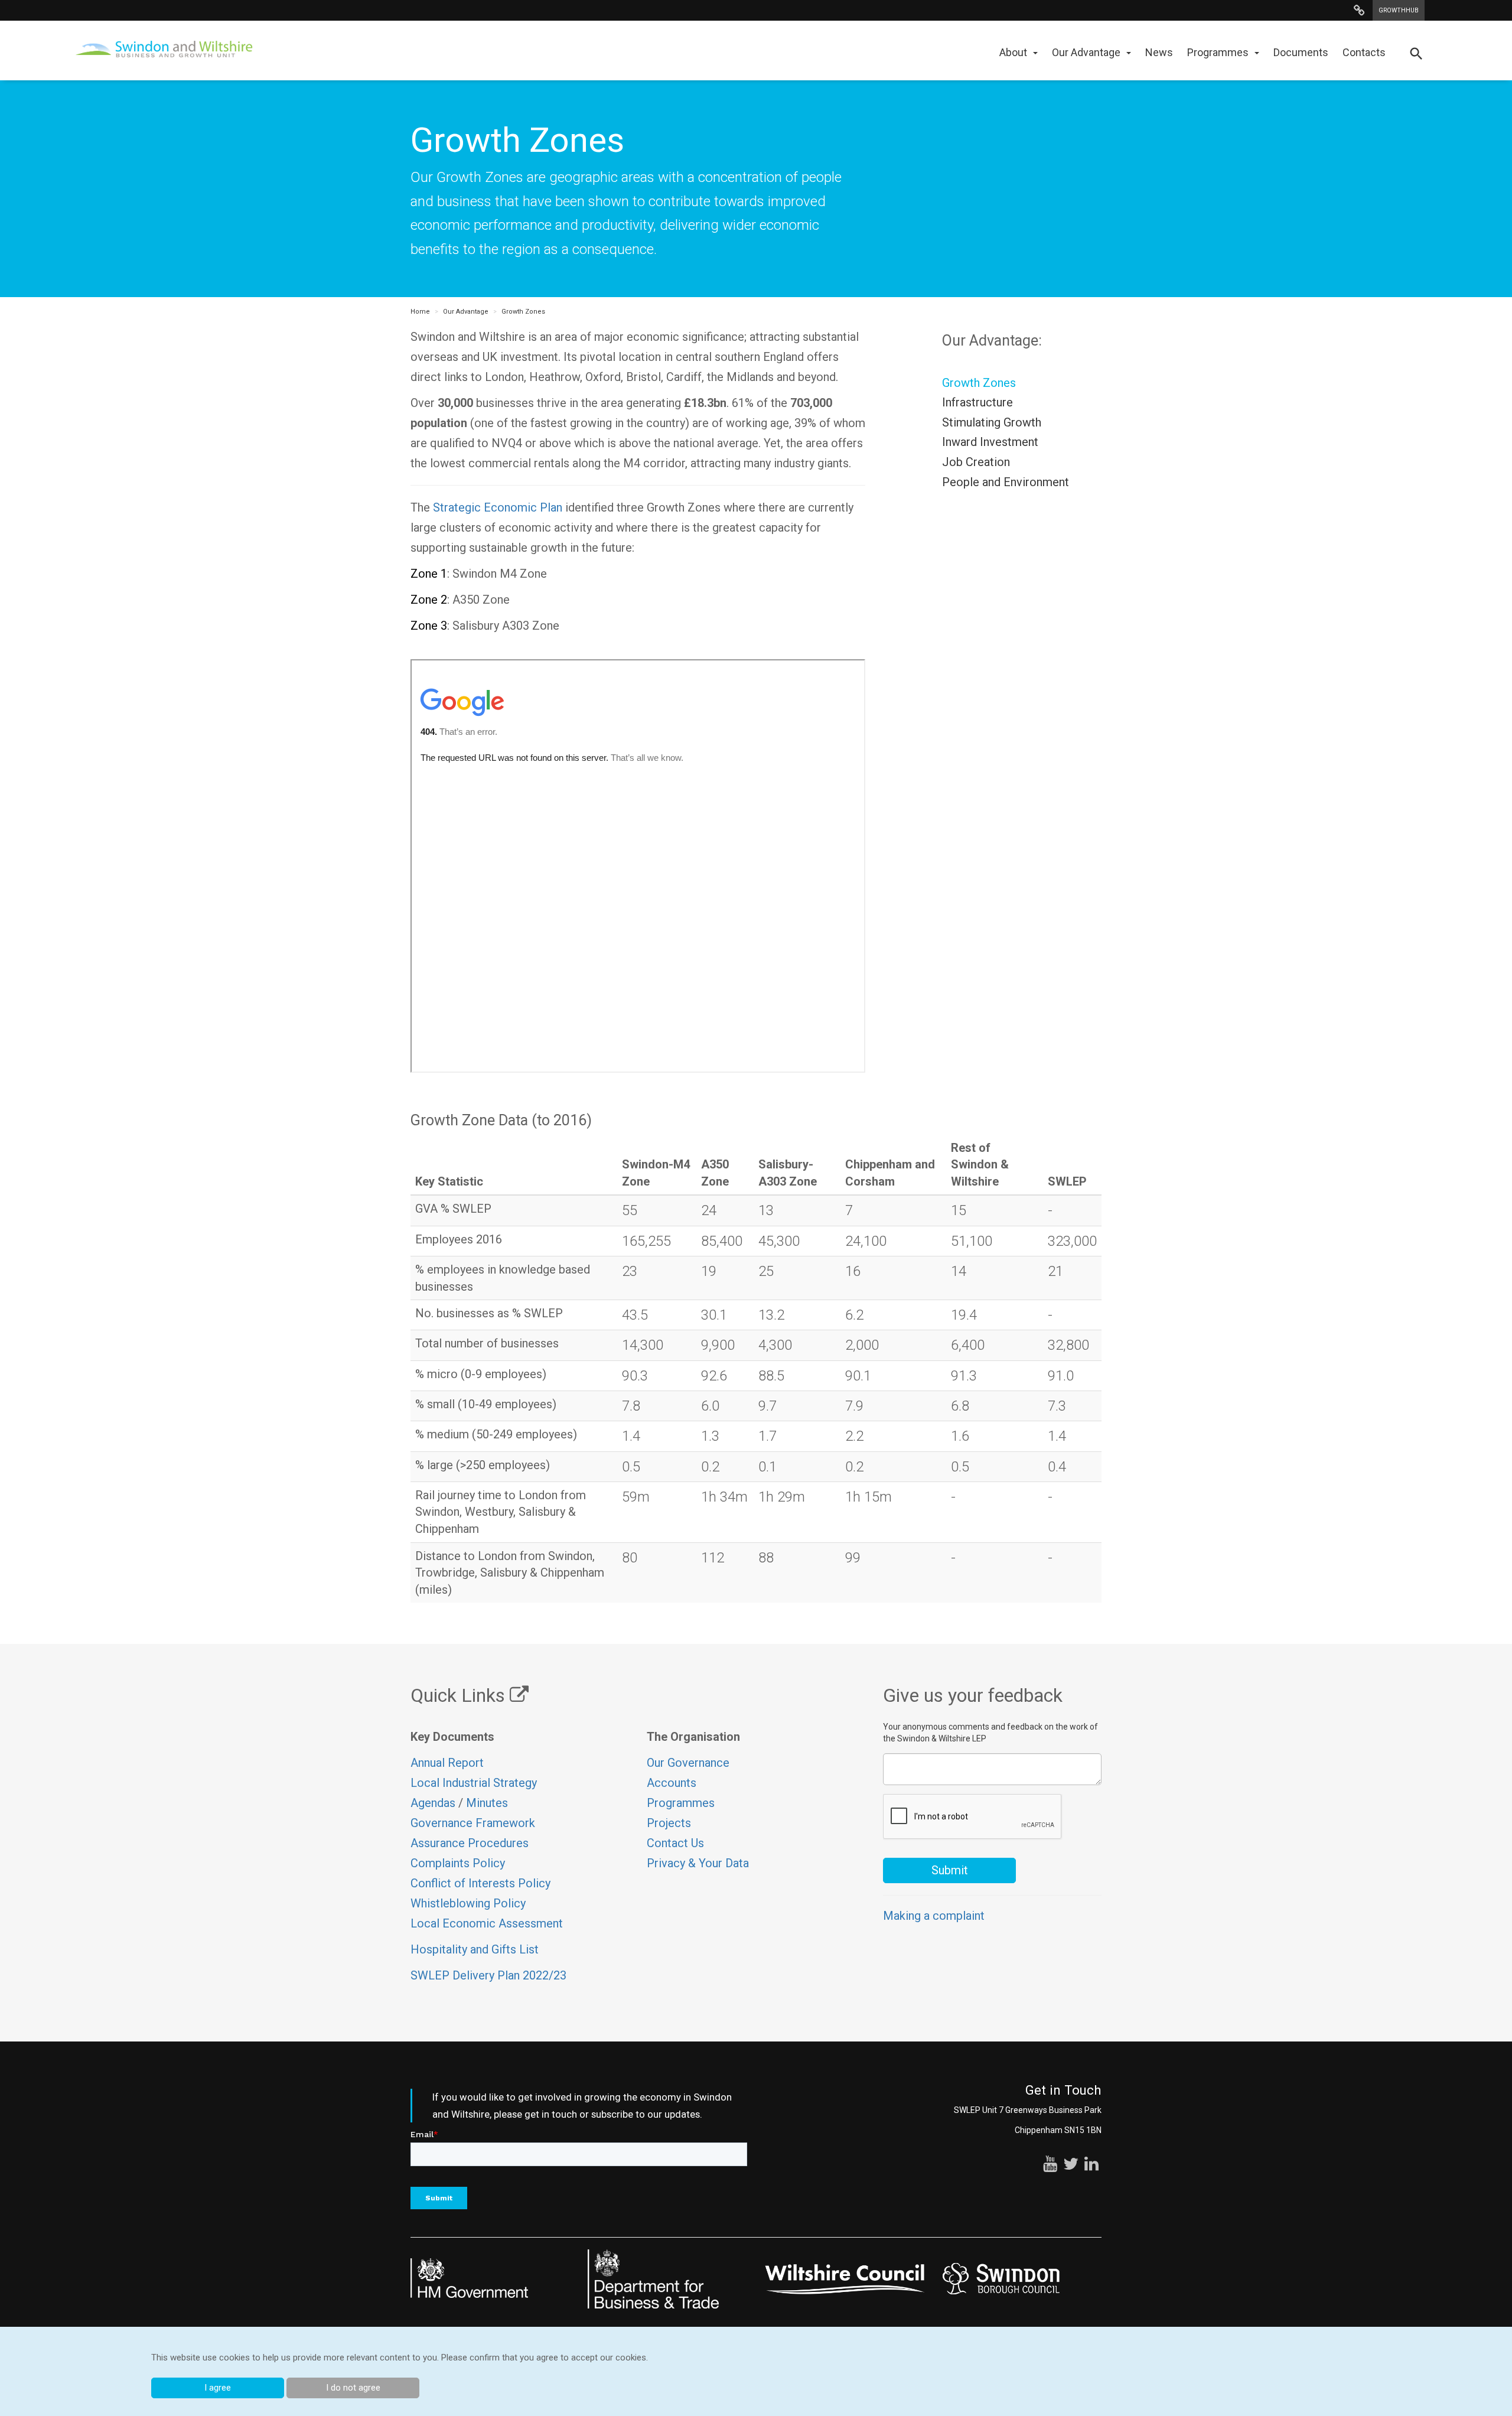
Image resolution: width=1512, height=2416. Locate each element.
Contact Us (675, 1843)
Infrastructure (977, 402)
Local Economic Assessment (487, 1923)
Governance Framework (473, 1823)
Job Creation (976, 462)
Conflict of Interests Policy (480, 1883)
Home (420, 312)
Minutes (487, 1803)
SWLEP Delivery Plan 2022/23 (488, 1975)
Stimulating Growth (992, 422)
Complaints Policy (458, 1863)
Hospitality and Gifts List (475, 1949)
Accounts (672, 1783)
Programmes (1218, 52)
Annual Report (447, 1763)
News (1159, 52)
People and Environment (1006, 482)
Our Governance (688, 1763)
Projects (669, 1823)
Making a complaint (934, 1916)
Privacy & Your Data (698, 1863)
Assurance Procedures (471, 1843)
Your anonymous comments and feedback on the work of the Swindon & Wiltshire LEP (990, 1733)
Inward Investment (990, 442)
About (1013, 52)
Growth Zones (523, 312)
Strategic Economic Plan (498, 507)
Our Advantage (1086, 52)
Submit (950, 1870)
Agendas (433, 1803)
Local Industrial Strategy (474, 1783)
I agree (218, 2388)
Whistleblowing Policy (468, 1903)
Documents (1301, 52)
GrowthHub (1399, 10)
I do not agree (353, 2388)
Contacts (1364, 52)
